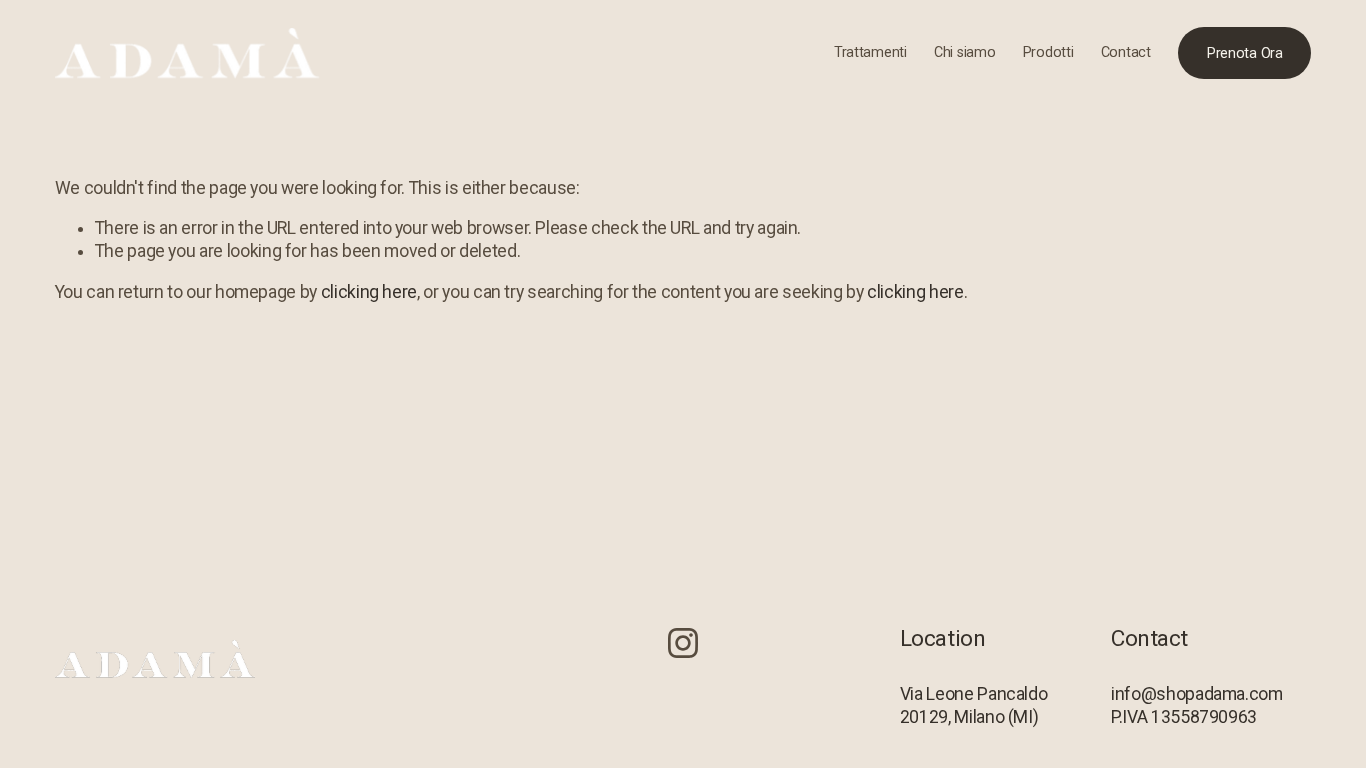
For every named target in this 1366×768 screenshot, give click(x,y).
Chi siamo (964, 52)
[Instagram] (683, 643)
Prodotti (1048, 52)
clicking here (369, 292)
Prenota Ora (1245, 53)
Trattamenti (870, 52)
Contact (1126, 52)
